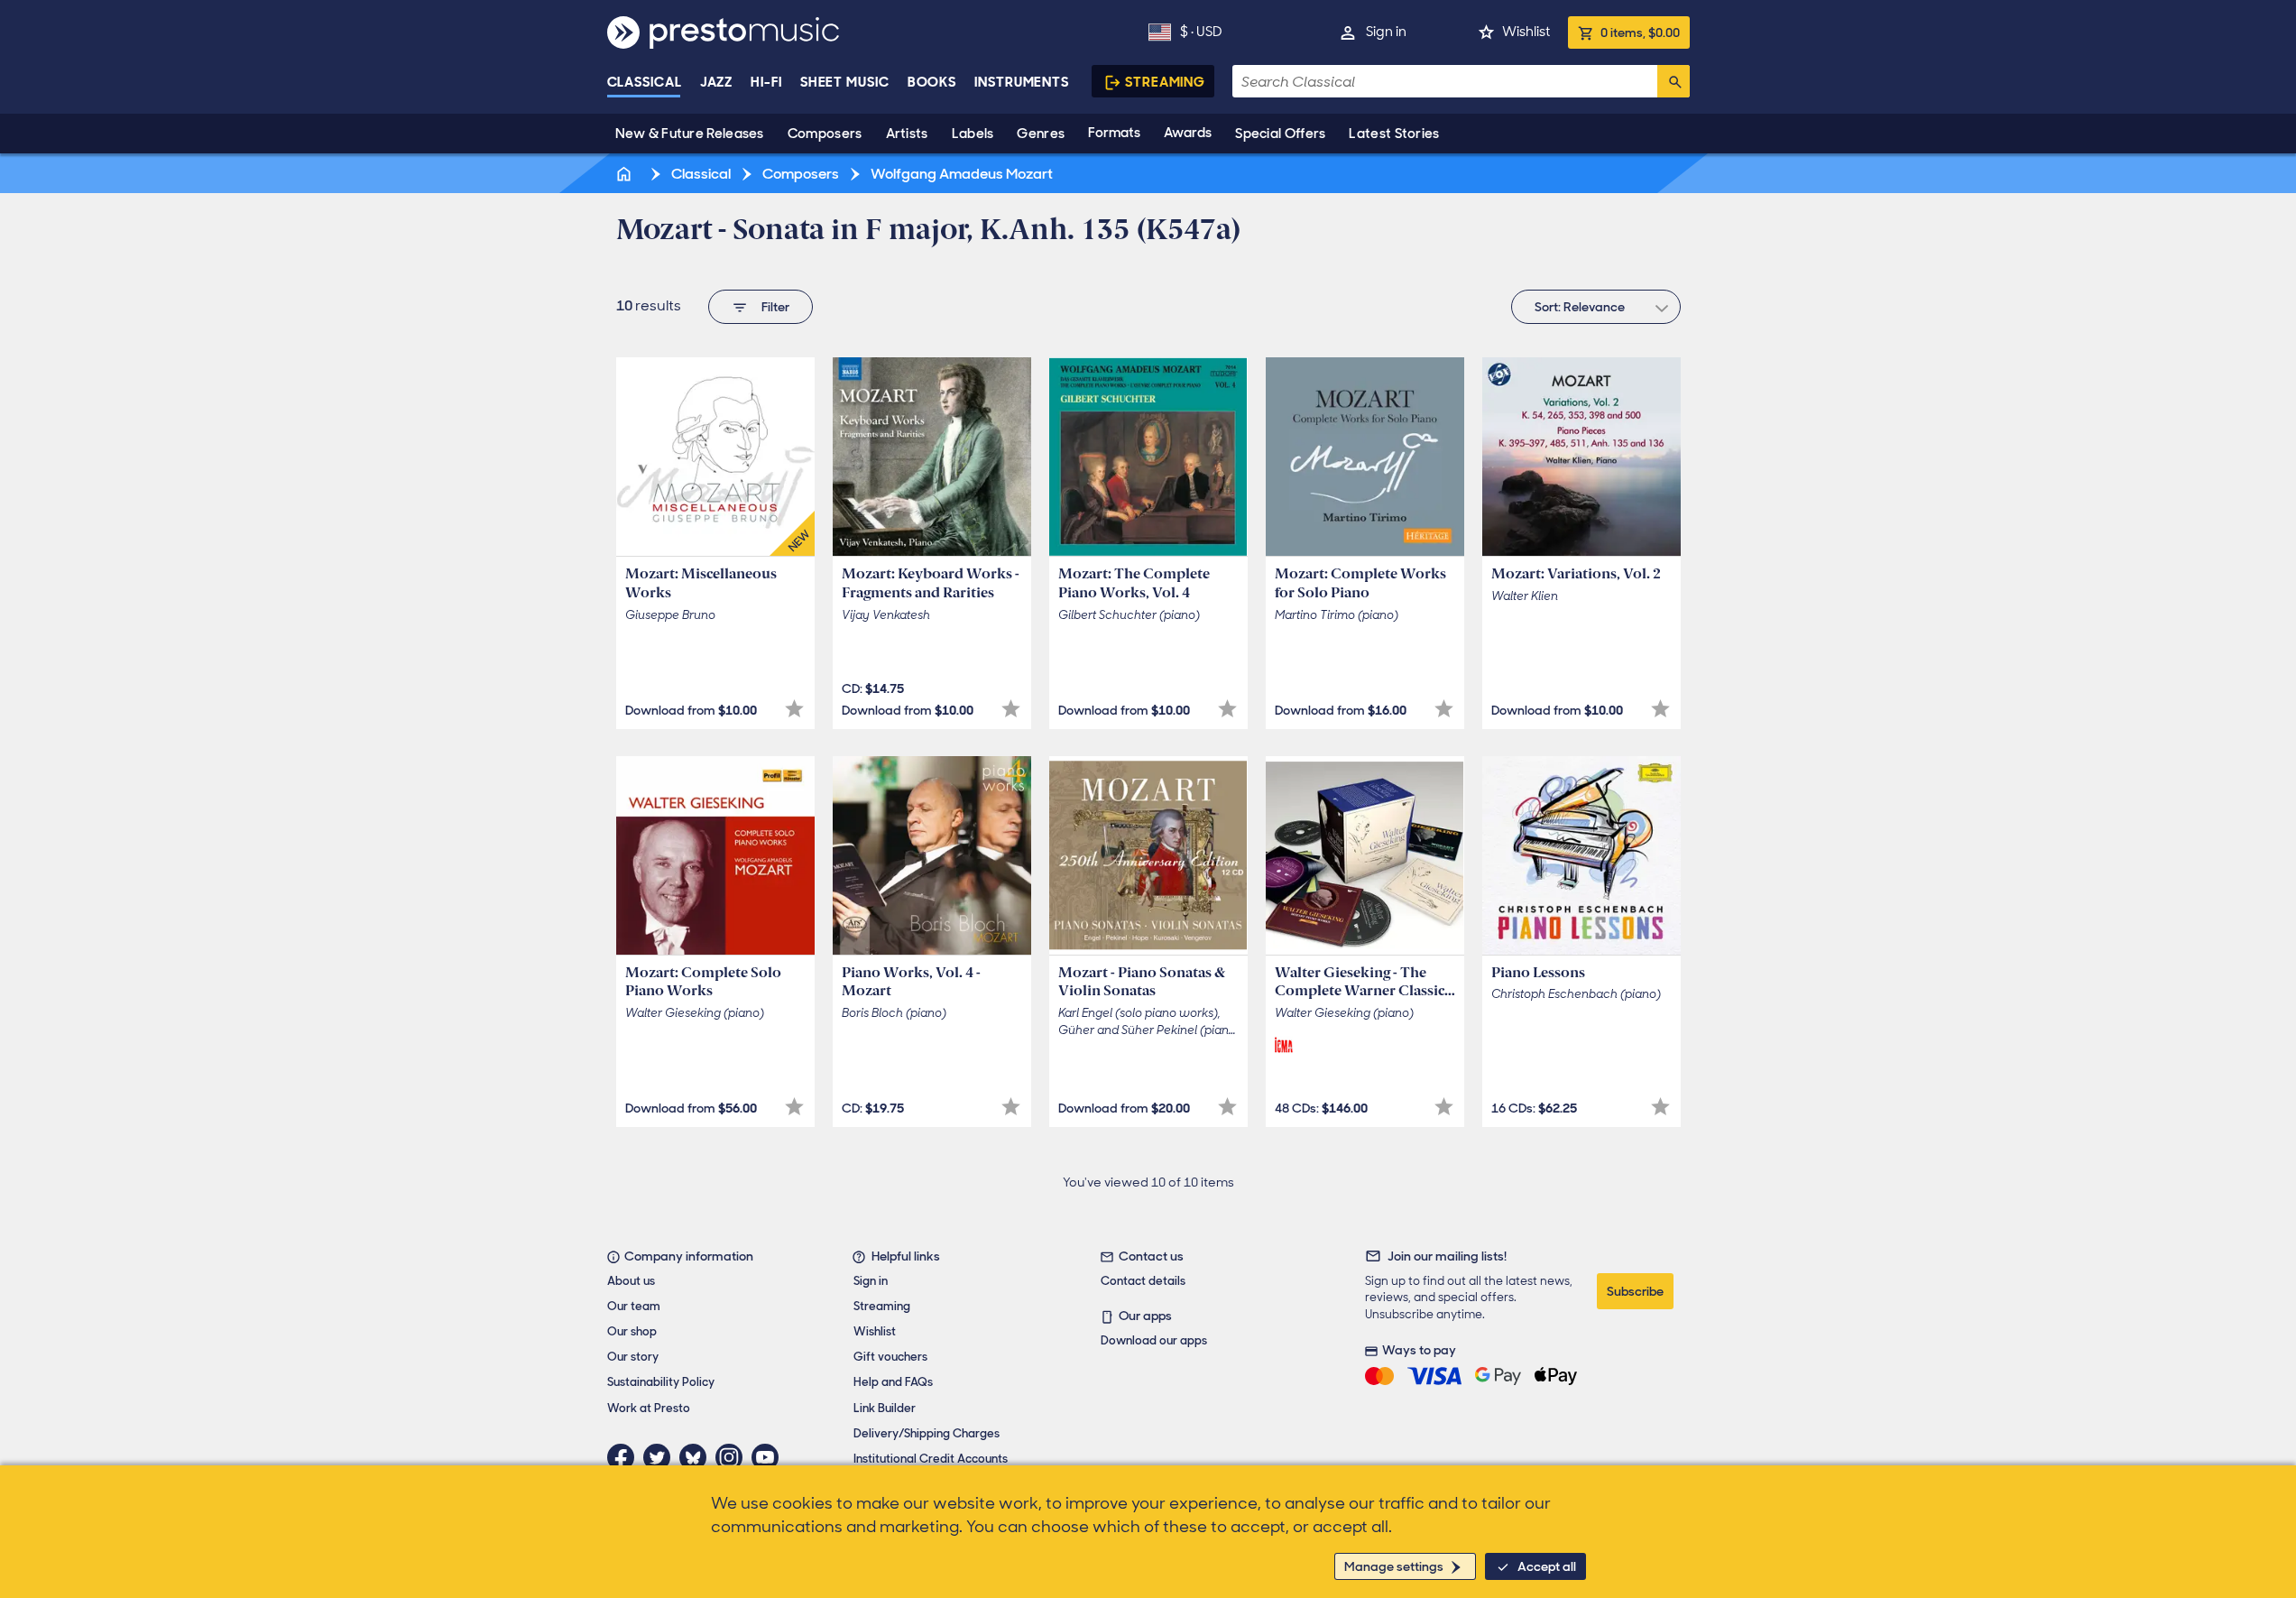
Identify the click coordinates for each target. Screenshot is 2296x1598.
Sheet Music (845, 82)
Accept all (1547, 1566)
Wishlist (1526, 32)
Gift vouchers (890, 1357)
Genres (1041, 134)
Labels (973, 134)
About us (631, 1281)
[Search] (1674, 81)
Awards (1188, 133)
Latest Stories (1394, 134)
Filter (775, 307)
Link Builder (885, 1408)
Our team (634, 1306)
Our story (633, 1357)
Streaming (1165, 82)
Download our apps (1154, 1340)
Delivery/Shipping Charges (927, 1433)
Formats (1114, 133)
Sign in (1386, 32)
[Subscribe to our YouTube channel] (770, 1457)
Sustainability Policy (661, 1382)
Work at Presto (649, 1408)
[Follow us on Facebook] (625, 1457)
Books (932, 82)
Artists (907, 134)
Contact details (1143, 1281)
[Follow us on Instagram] (733, 1457)
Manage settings (1394, 1566)
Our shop (632, 1331)
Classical (645, 82)
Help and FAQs (893, 1382)
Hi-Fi (766, 82)
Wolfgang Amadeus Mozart (960, 174)
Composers (825, 134)
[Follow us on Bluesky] (697, 1457)
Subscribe (1635, 1291)
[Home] (626, 174)
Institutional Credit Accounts (931, 1459)
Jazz (717, 82)
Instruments (1022, 82)
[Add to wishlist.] (794, 709)
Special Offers (1280, 134)
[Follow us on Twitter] (661, 1457)
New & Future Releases (690, 134)
